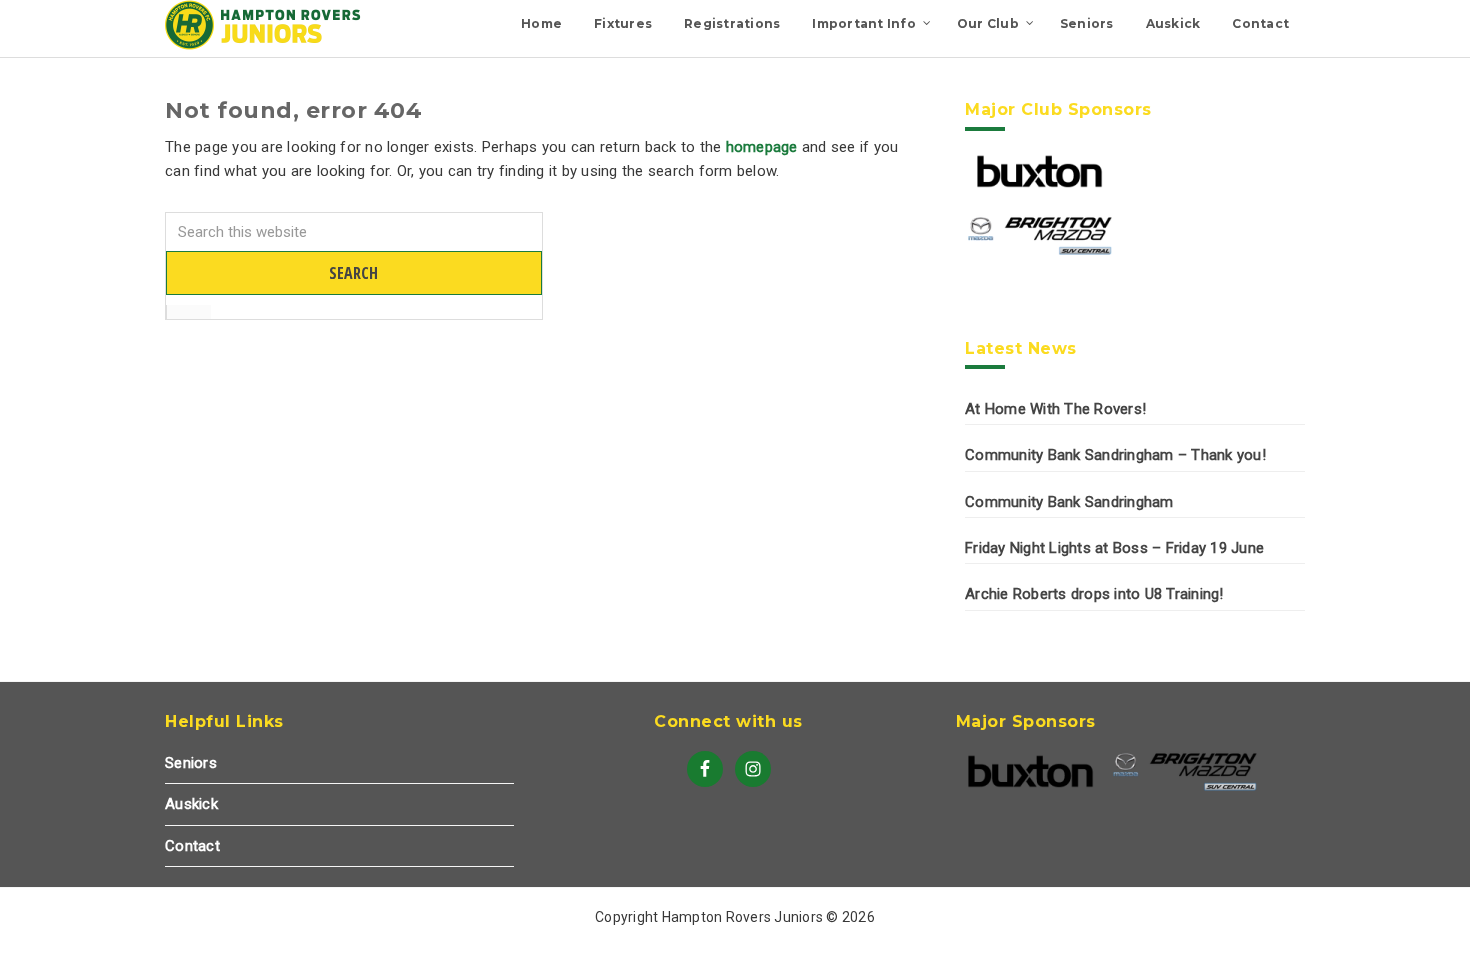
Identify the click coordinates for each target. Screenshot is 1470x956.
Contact (192, 846)
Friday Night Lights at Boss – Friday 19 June (1114, 548)
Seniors (191, 763)
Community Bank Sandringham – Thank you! (1115, 455)
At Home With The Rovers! (1055, 409)
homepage (762, 147)
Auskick (191, 804)
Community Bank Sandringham (1069, 502)
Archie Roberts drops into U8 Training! (1094, 594)
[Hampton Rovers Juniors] (265, 45)
